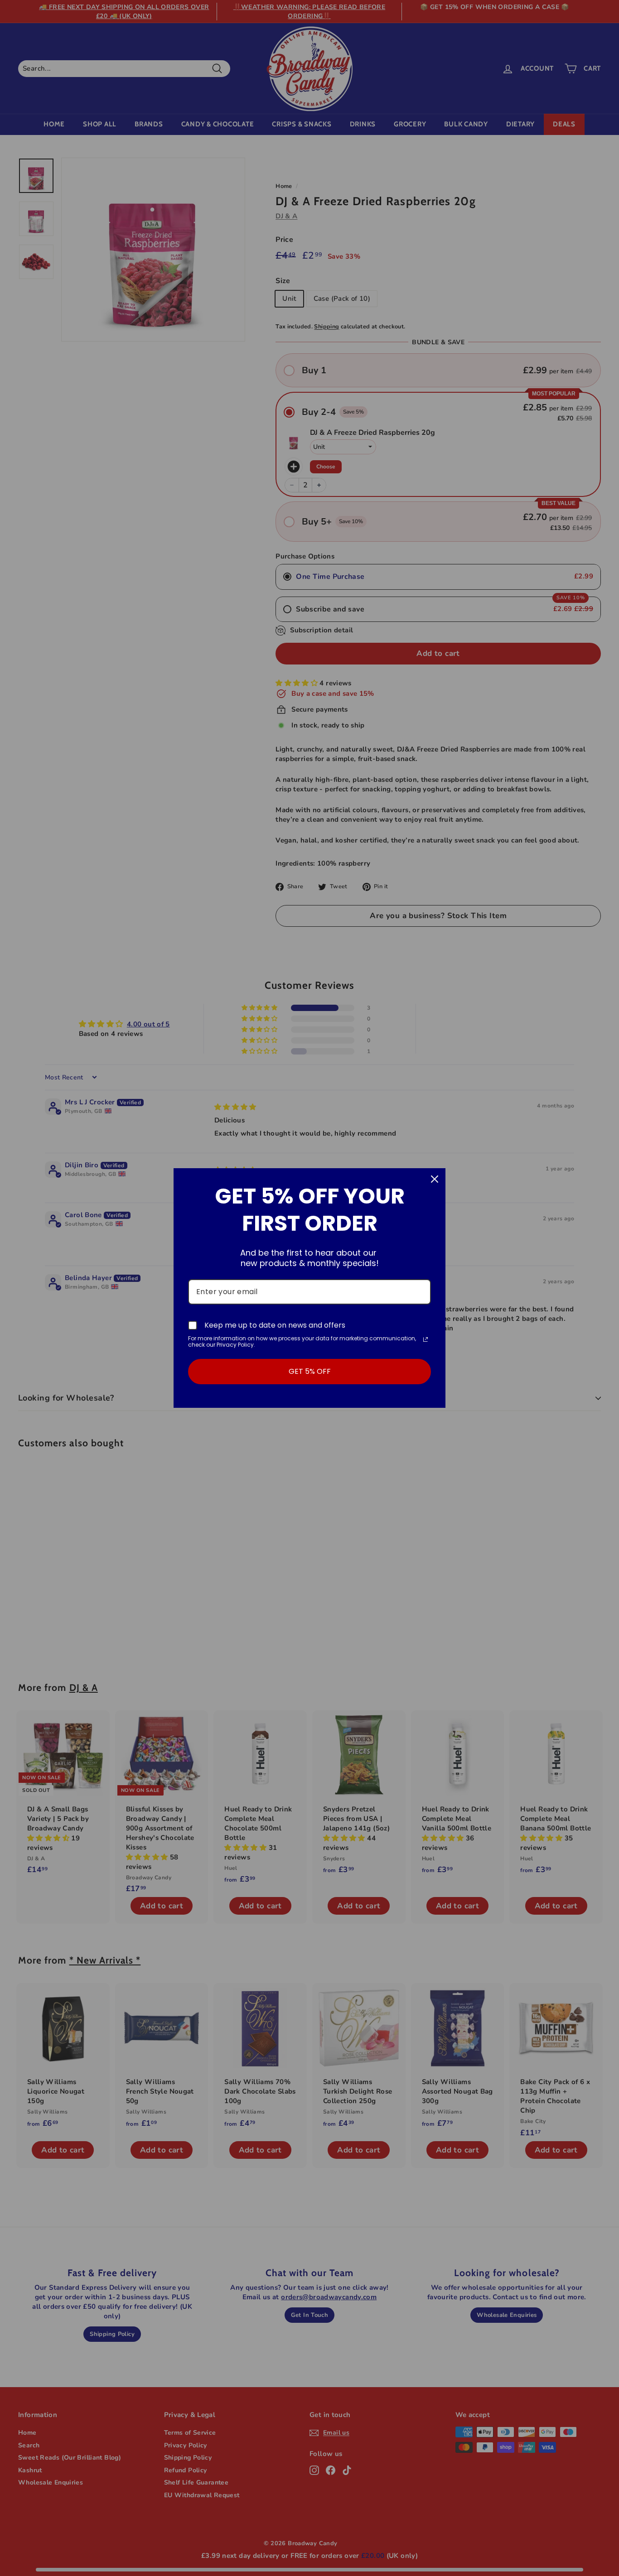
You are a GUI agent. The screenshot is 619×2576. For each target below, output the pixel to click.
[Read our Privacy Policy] (426, 1339)
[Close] (435, 1179)
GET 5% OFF (310, 1371)
